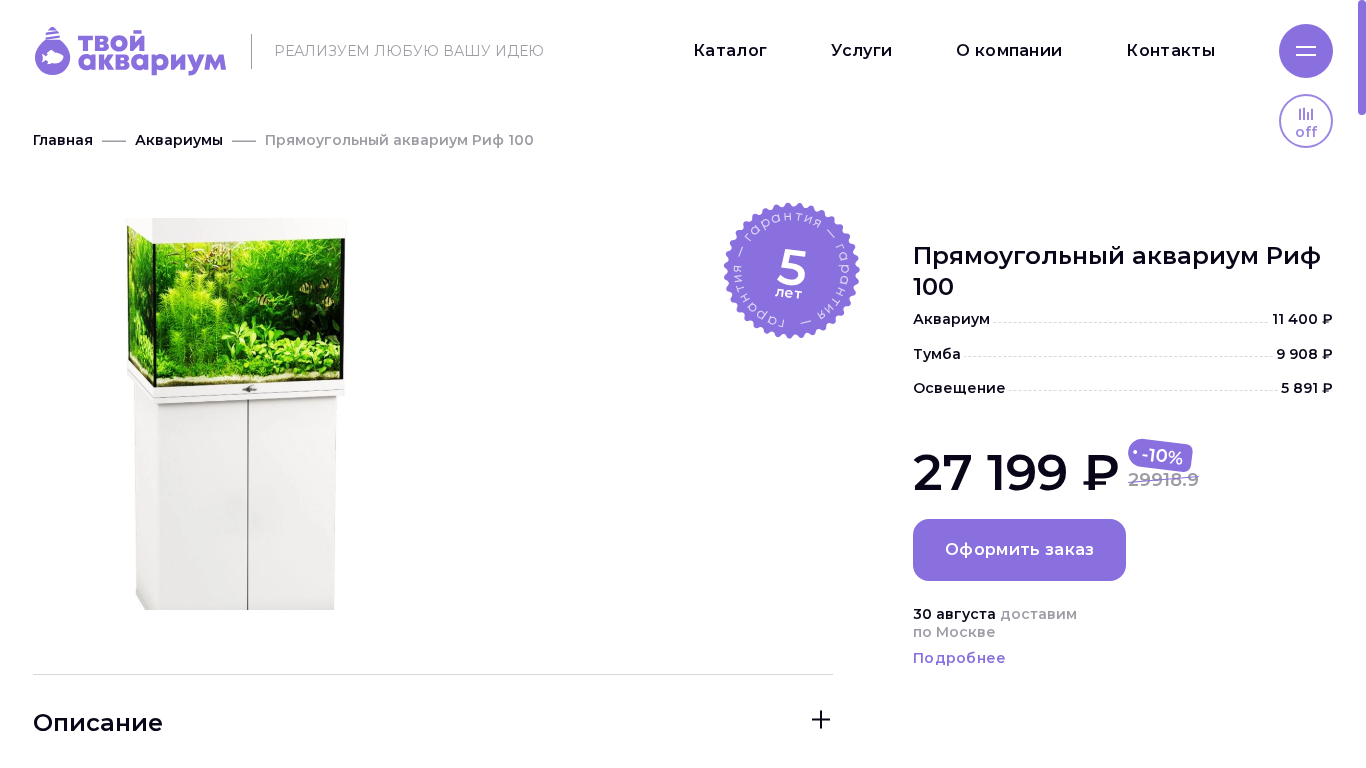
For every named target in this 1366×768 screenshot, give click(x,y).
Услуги (861, 50)
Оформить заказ (1019, 549)
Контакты (1170, 50)
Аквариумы (179, 140)
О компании (1009, 50)
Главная (63, 140)
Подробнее (960, 658)
